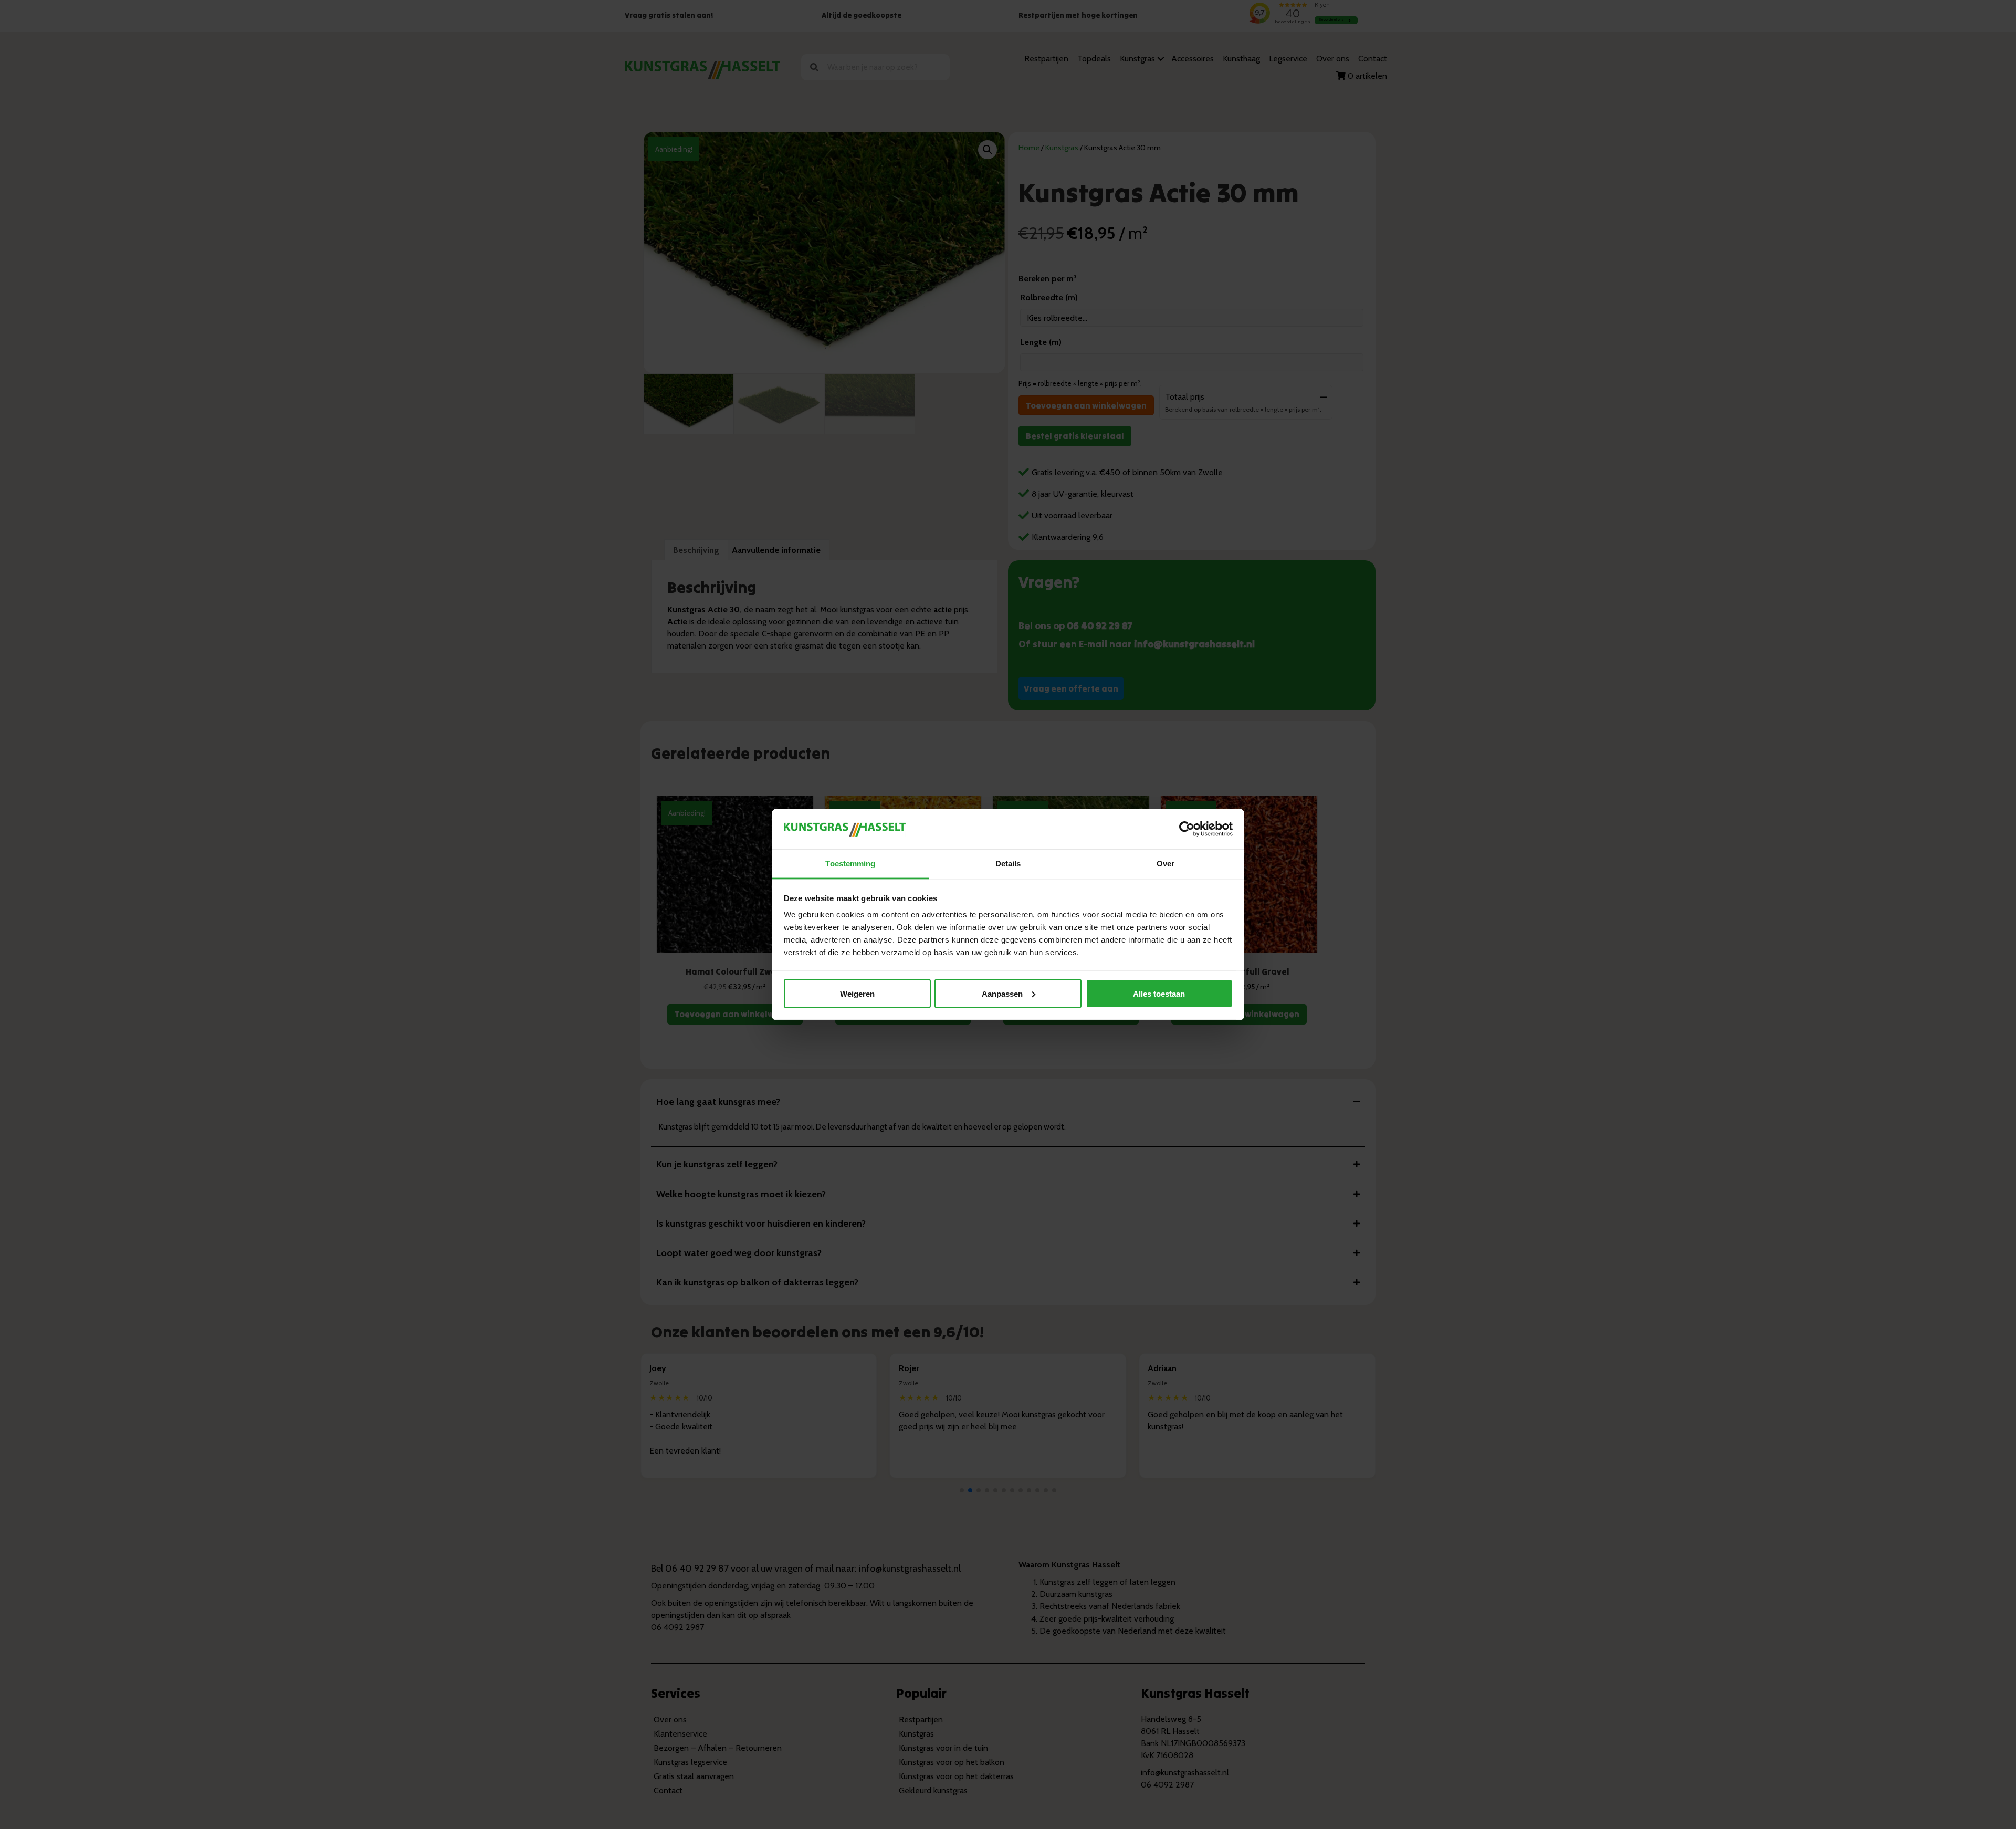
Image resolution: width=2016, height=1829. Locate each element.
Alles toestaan (1159, 993)
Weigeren (857, 993)
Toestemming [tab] (850, 864)
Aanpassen (1002, 993)
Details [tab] (1008, 864)
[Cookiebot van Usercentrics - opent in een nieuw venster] (1187, 829)
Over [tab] (1165, 864)
